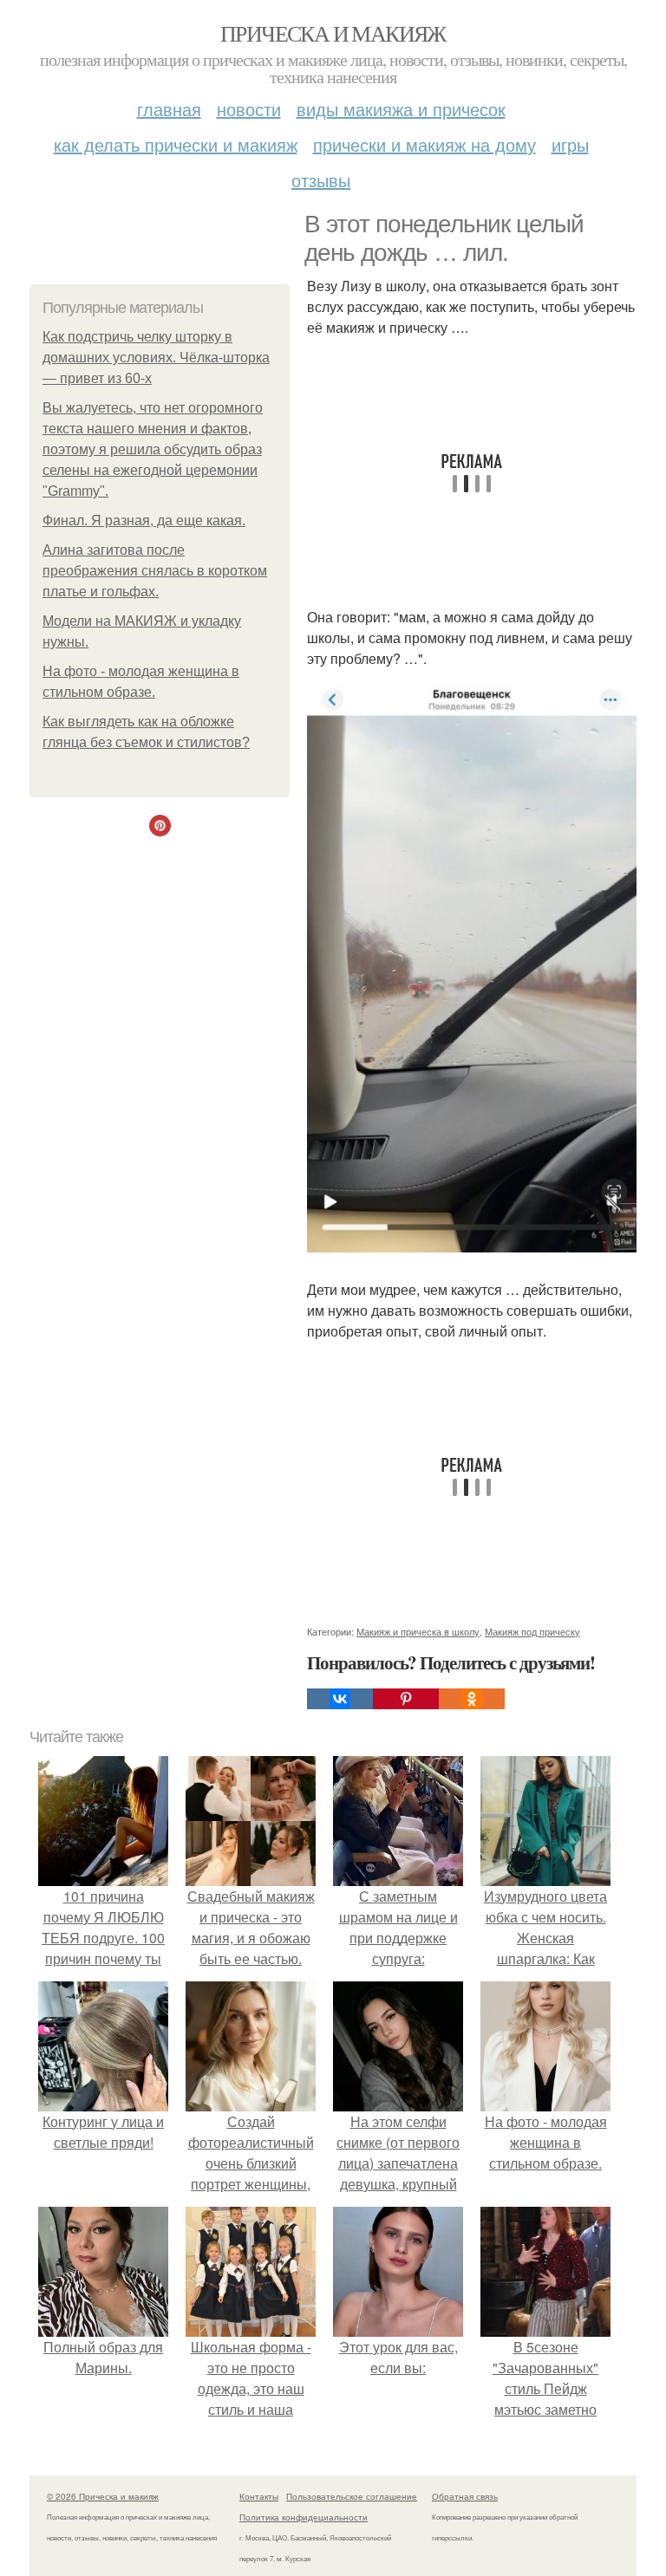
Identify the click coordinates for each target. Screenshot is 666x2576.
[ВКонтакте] (340, 1699)
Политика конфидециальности (304, 2517)
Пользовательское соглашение (352, 2496)
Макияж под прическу (532, 1631)
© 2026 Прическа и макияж (103, 2496)
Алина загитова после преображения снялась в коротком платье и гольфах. (155, 571)
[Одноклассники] (472, 1699)
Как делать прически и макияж (176, 144)
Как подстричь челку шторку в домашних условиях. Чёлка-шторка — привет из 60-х (156, 358)
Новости (249, 109)
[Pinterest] (406, 1699)
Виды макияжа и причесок (401, 109)
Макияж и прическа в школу (418, 1631)
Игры (570, 144)
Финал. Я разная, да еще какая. (144, 520)
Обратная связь (465, 2496)
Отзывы (321, 180)
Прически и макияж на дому (424, 144)
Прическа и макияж (333, 33)
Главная (169, 109)
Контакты (259, 2496)
